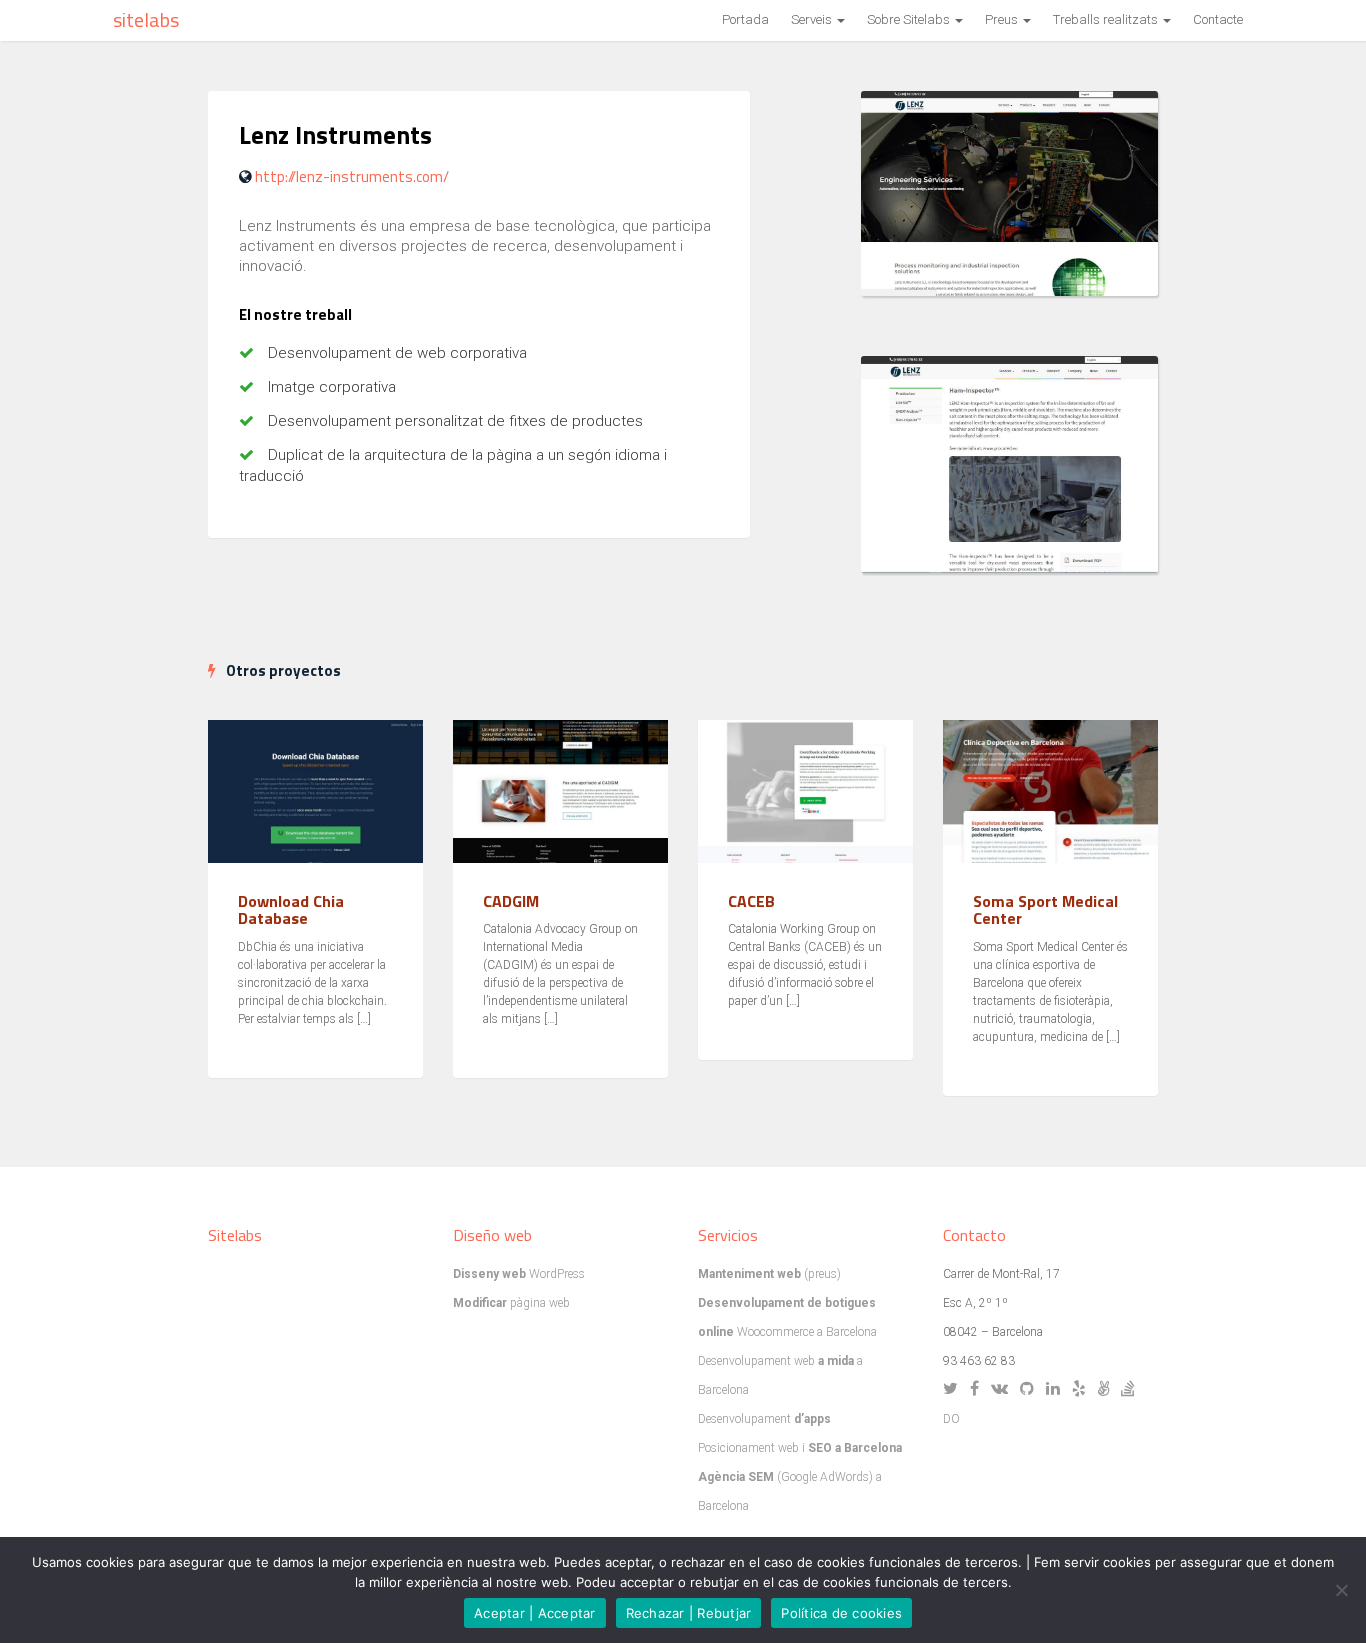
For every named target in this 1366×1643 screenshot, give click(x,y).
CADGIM (511, 901)
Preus (1003, 19)
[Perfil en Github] (1031, 1390)
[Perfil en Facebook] (979, 1390)
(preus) (769, 1274)
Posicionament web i (800, 1448)
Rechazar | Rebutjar (689, 1613)
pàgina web (511, 1303)
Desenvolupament (764, 1419)
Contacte (1218, 19)
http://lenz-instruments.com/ (352, 176)
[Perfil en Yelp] (1083, 1390)
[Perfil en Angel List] (1108, 1390)
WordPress (519, 1274)
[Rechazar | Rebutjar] (1341, 1590)
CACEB (751, 901)
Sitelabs (146, 19)
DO (951, 1419)
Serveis (813, 19)
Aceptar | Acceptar (535, 1613)
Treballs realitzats (1107, 19)
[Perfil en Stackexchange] (1132, 1390)
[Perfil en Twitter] (955, 1390)
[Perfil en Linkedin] (1057, 1390)
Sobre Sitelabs (910, 19)
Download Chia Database (291, 910)
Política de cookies (841, 1613)
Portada (745, 19)
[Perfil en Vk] (1004, 1390)
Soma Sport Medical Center (1045, 910)
